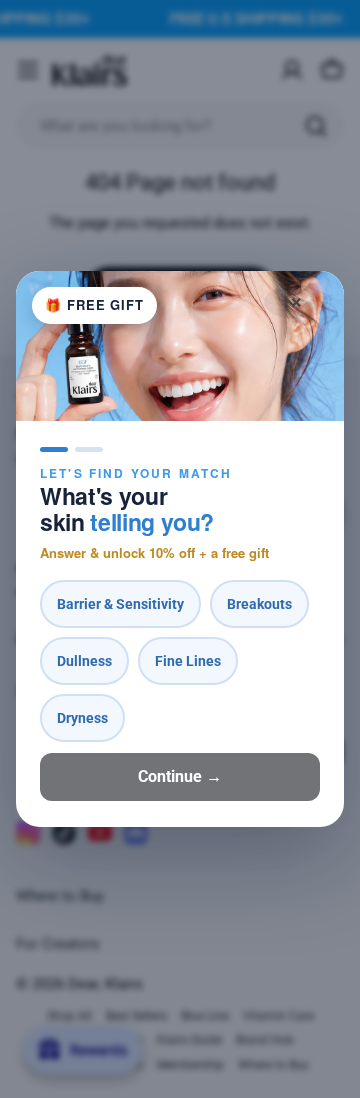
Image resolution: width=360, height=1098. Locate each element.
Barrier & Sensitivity (120, 604)
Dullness (84, 661)
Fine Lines (188, 661)
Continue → (180, 776)
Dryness (82, 718)
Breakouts (259, 604)
